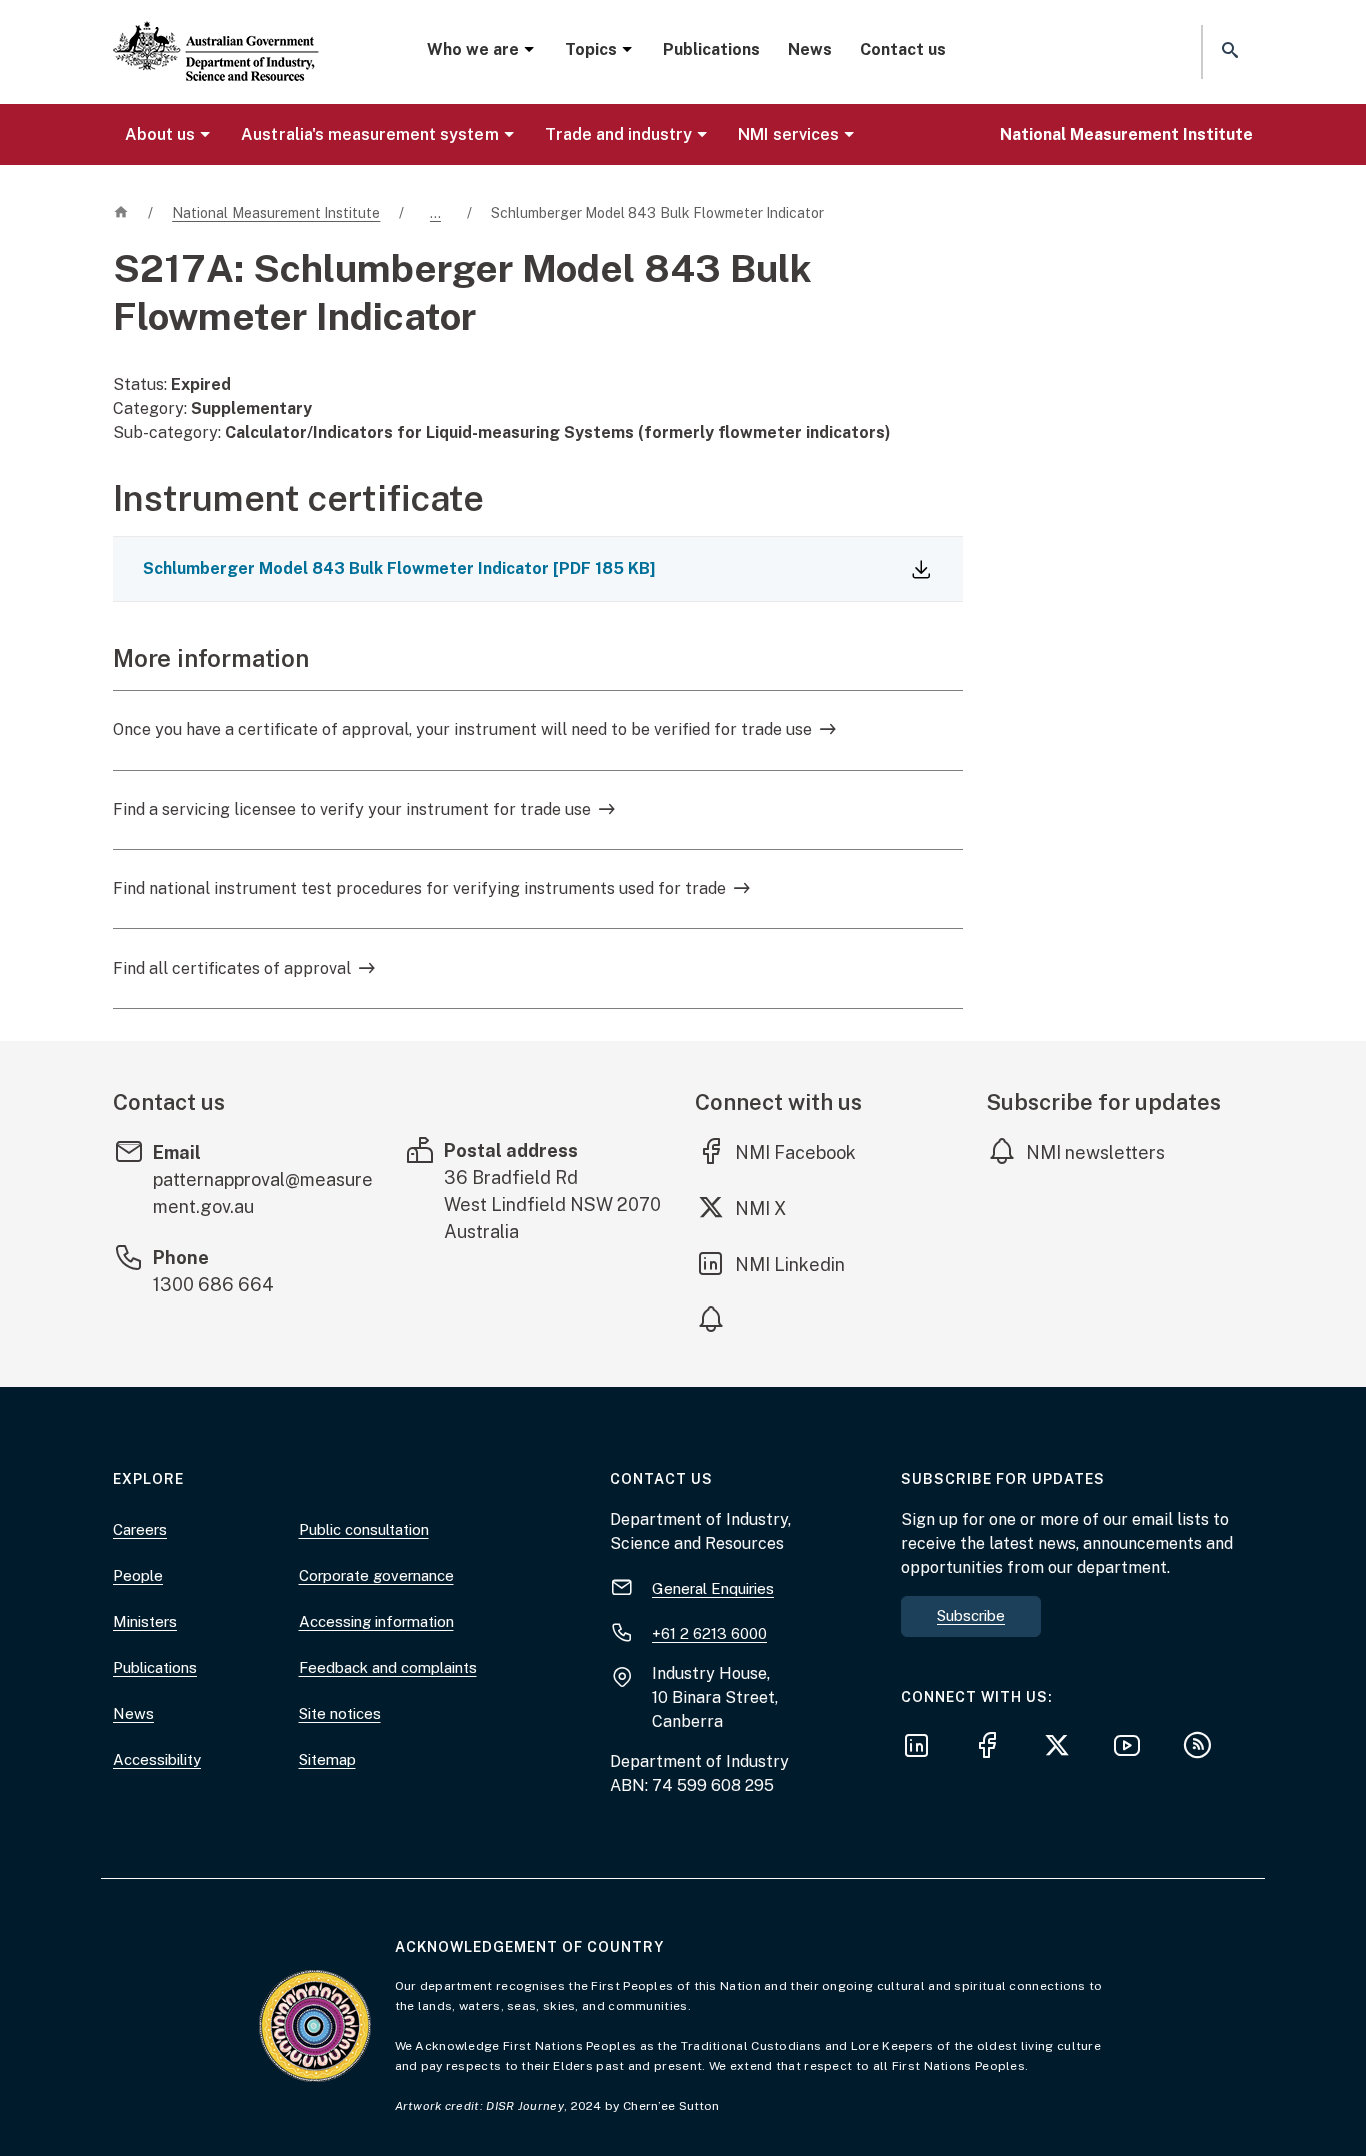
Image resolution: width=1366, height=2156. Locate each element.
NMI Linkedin (791, 1264)
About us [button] (160, 134)
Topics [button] (591, 49)
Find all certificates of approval (232, 968)
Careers (140, 1529)
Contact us (903, 49)
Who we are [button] (473, 49)
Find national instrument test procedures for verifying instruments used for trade (419, 888)
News (810, 49)
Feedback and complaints (388, 1667)
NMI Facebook (795, 1152)
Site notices (340, 1713)
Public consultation (364, 1529)
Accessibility (157, 1759)
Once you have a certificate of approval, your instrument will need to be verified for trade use (462, 729)
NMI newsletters (1095, 1152)
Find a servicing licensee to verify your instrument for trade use (352, 809)
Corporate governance (376, 1575)
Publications (711, 49)
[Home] (216, 35)
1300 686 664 (213, 1284)
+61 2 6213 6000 (709, 1633)
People (138, 1575)
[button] (1228, 51)
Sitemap (327, 1759)
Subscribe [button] (971, 1615)
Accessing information (376, 1621)
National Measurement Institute (1126, 134)
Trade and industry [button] (619, 134)
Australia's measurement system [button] (369, 134)
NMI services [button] (788, 134)
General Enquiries (713, 1588)
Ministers (145, 1621)
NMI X (775, 1208)
